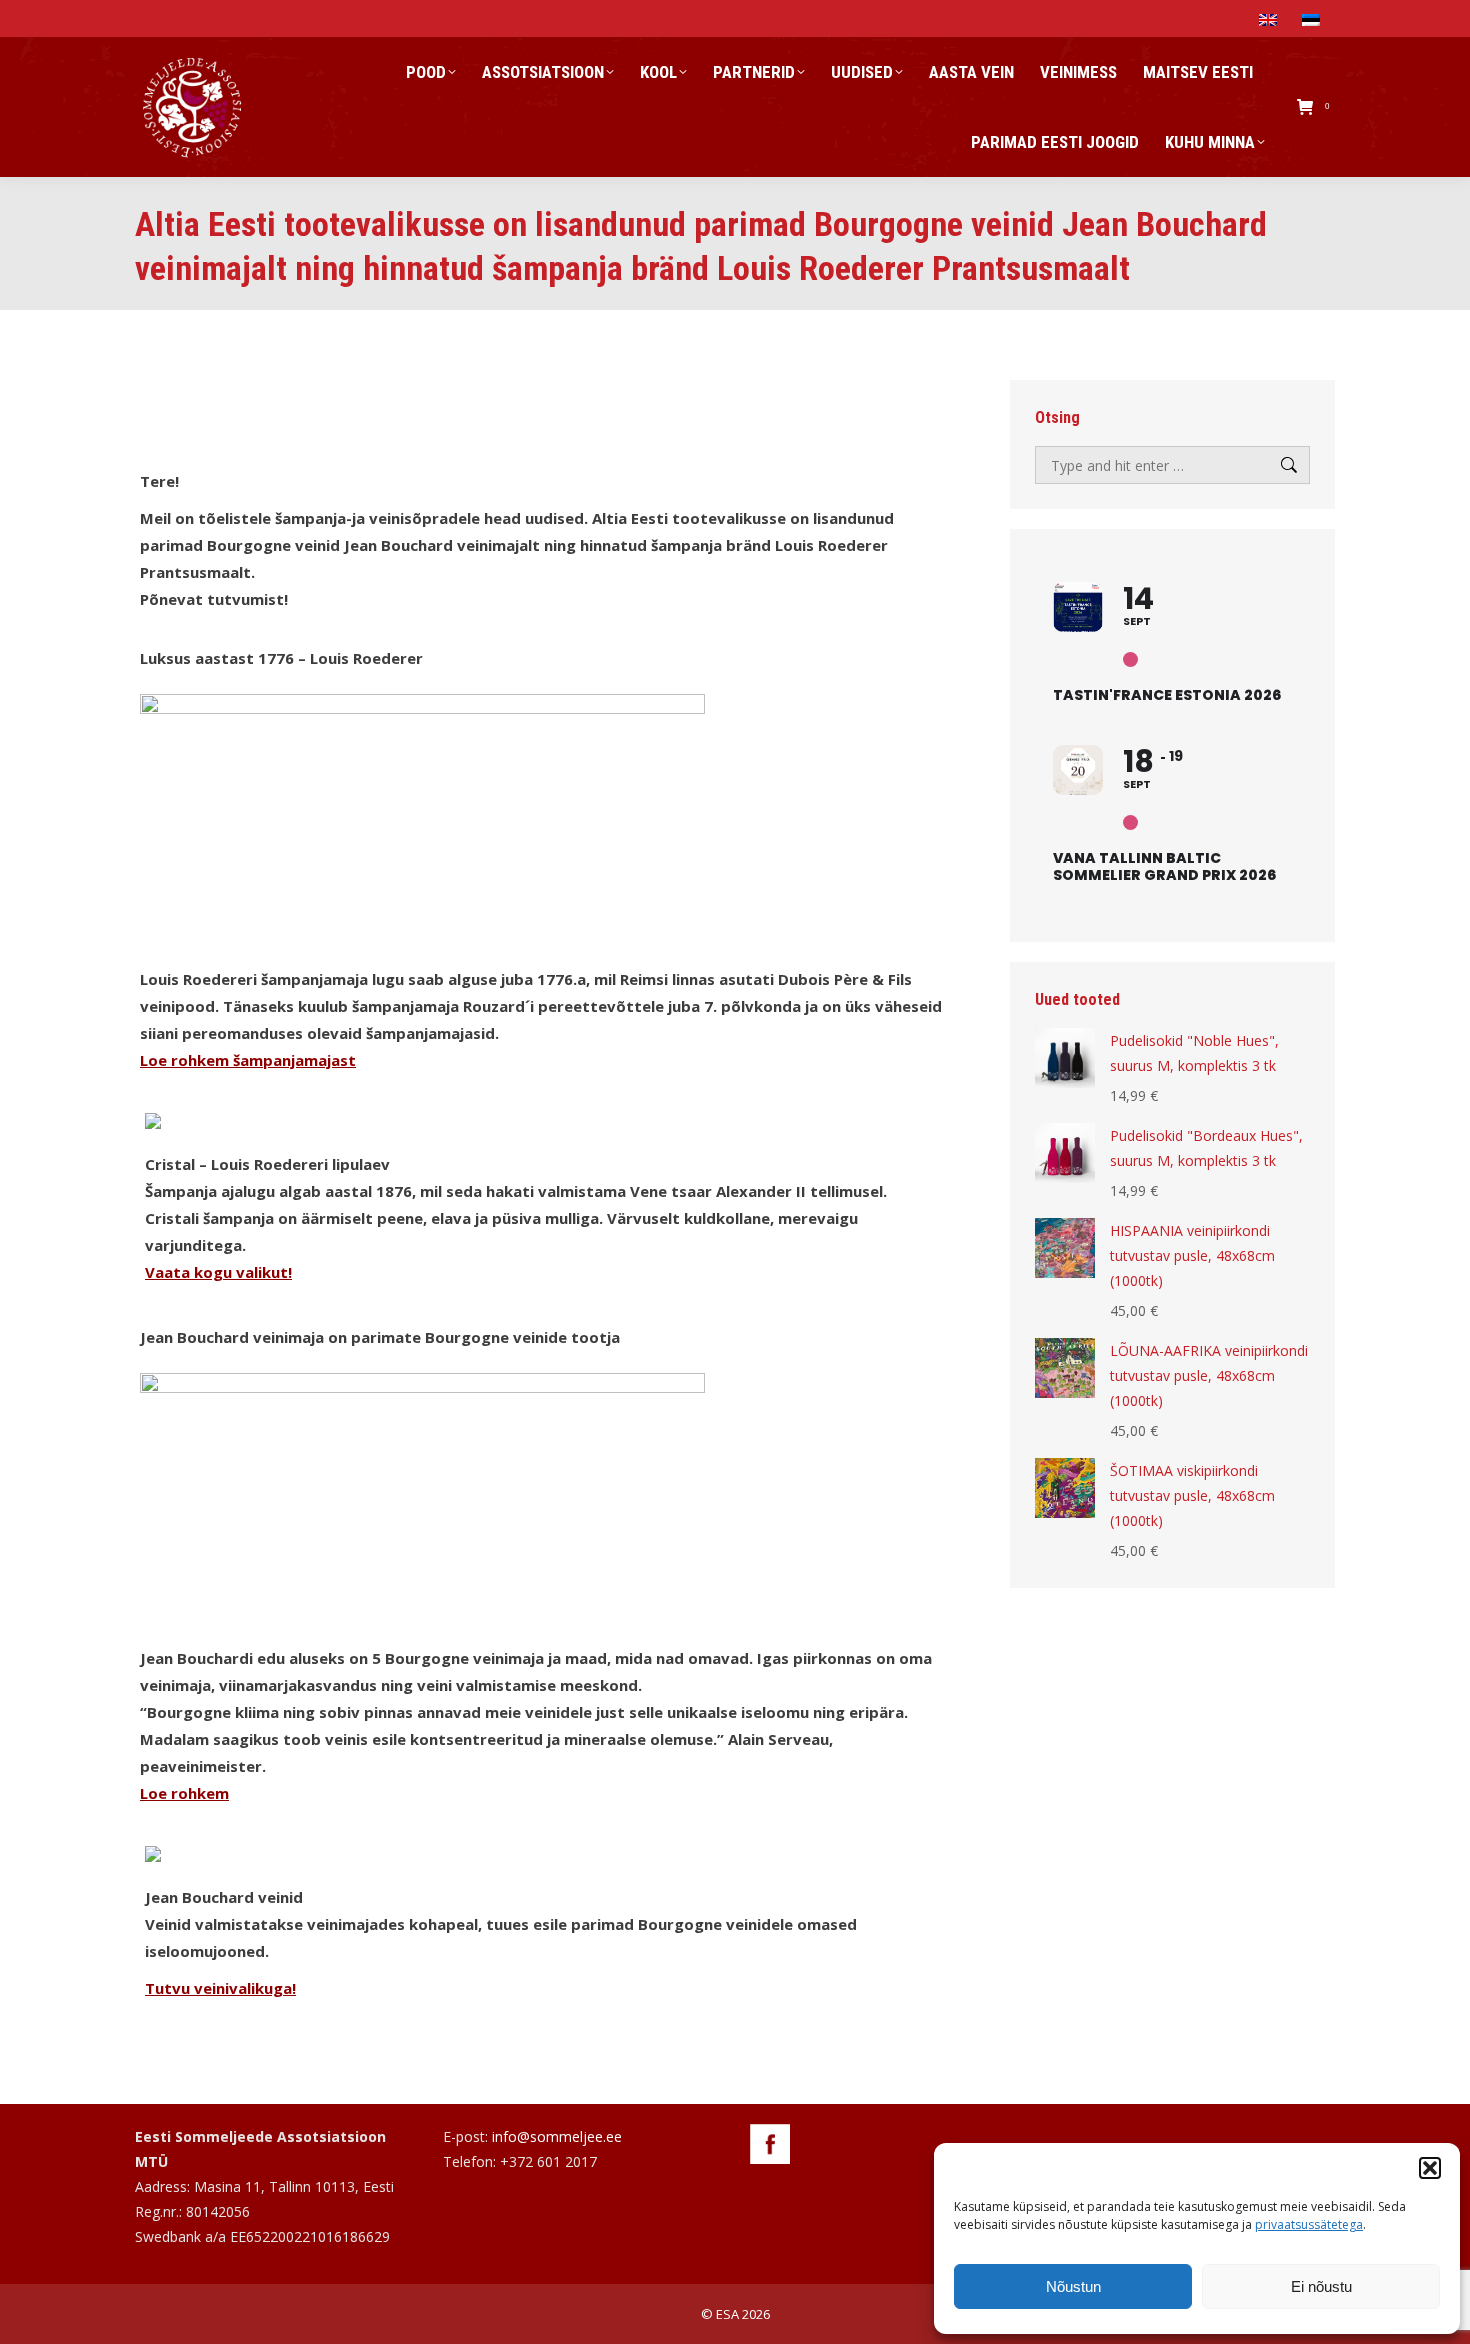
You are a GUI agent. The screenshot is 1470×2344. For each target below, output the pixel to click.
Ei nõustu (1321, 2286)
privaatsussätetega (1309, 2224)
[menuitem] (1270, 18)
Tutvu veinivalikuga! (220, 1988)
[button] (1430, 2168)
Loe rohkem (184, 1793)
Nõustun (1073, 2286)
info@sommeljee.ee (557, 2136)
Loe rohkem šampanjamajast (248, 1060)
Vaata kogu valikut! (218, 1272)
